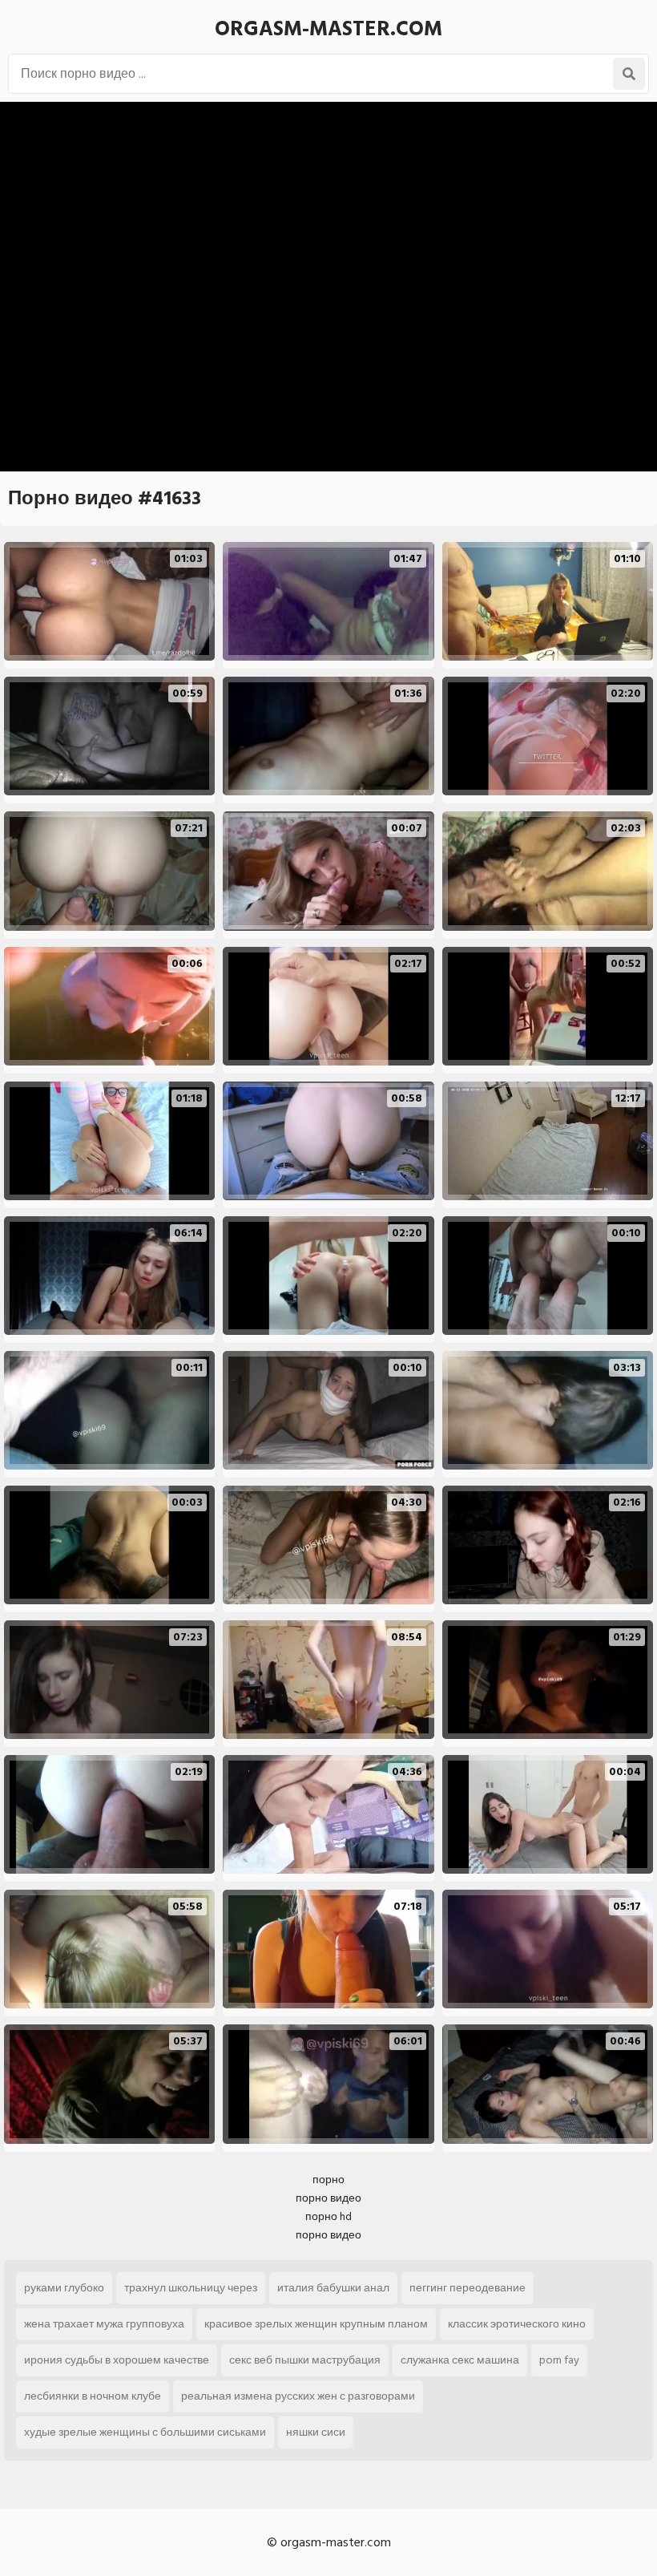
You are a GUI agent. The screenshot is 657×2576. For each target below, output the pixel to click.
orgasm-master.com (328, 29)
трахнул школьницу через (191, 2288)
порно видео (328, 2198)
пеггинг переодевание (468, 2288)
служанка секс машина (460, 2360)
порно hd (328, 2216)
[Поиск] (629, 74)
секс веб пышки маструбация (305, 2360)
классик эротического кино (517, 2324)
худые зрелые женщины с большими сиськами (145, 2432)
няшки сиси (316, 2432)
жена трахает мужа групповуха (104, 2324)
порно (328, 2180)
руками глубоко (64, 2288)
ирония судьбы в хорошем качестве (117, 2360)
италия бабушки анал (333, 2288)
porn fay (559, 2360)
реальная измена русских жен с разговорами (298, 2396)
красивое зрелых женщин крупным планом (316, 2324)
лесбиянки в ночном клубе (93, 2396)
